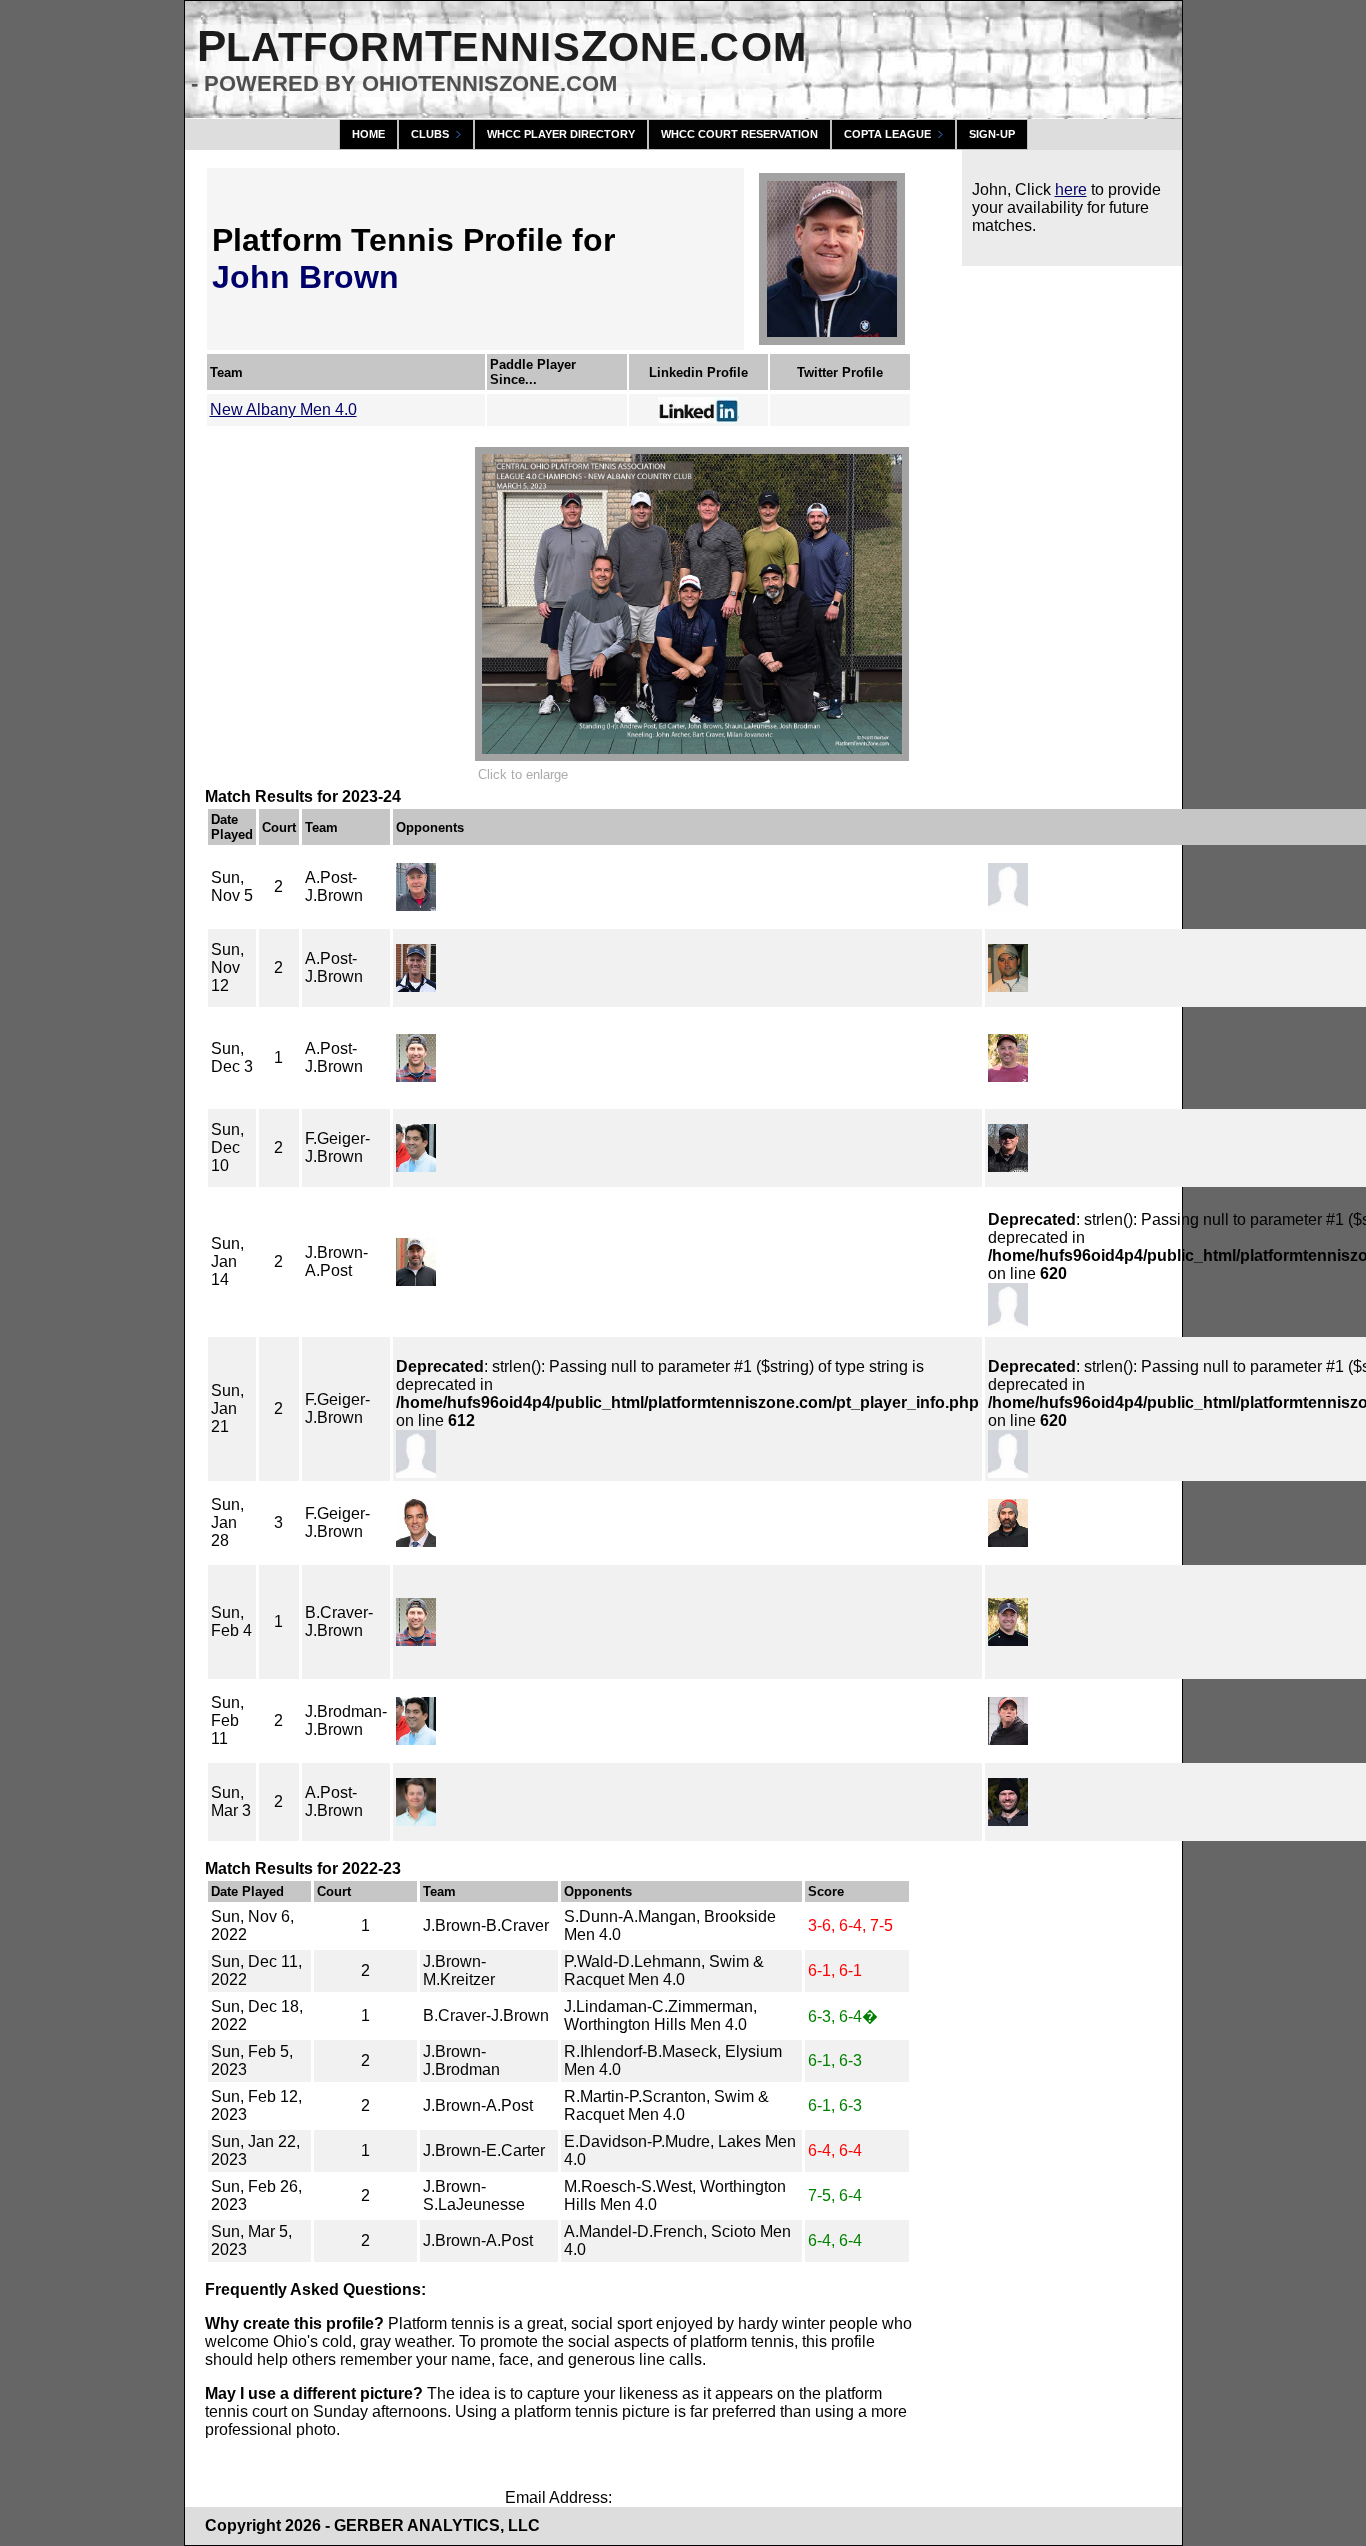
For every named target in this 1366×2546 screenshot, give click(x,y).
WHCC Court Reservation (739, 134)
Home (368, 134)
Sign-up (992, 134)
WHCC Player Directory (561, 134)
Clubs (430, 134)
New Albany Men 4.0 (283, 409)
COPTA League (887, 134)
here (1071, 189)
